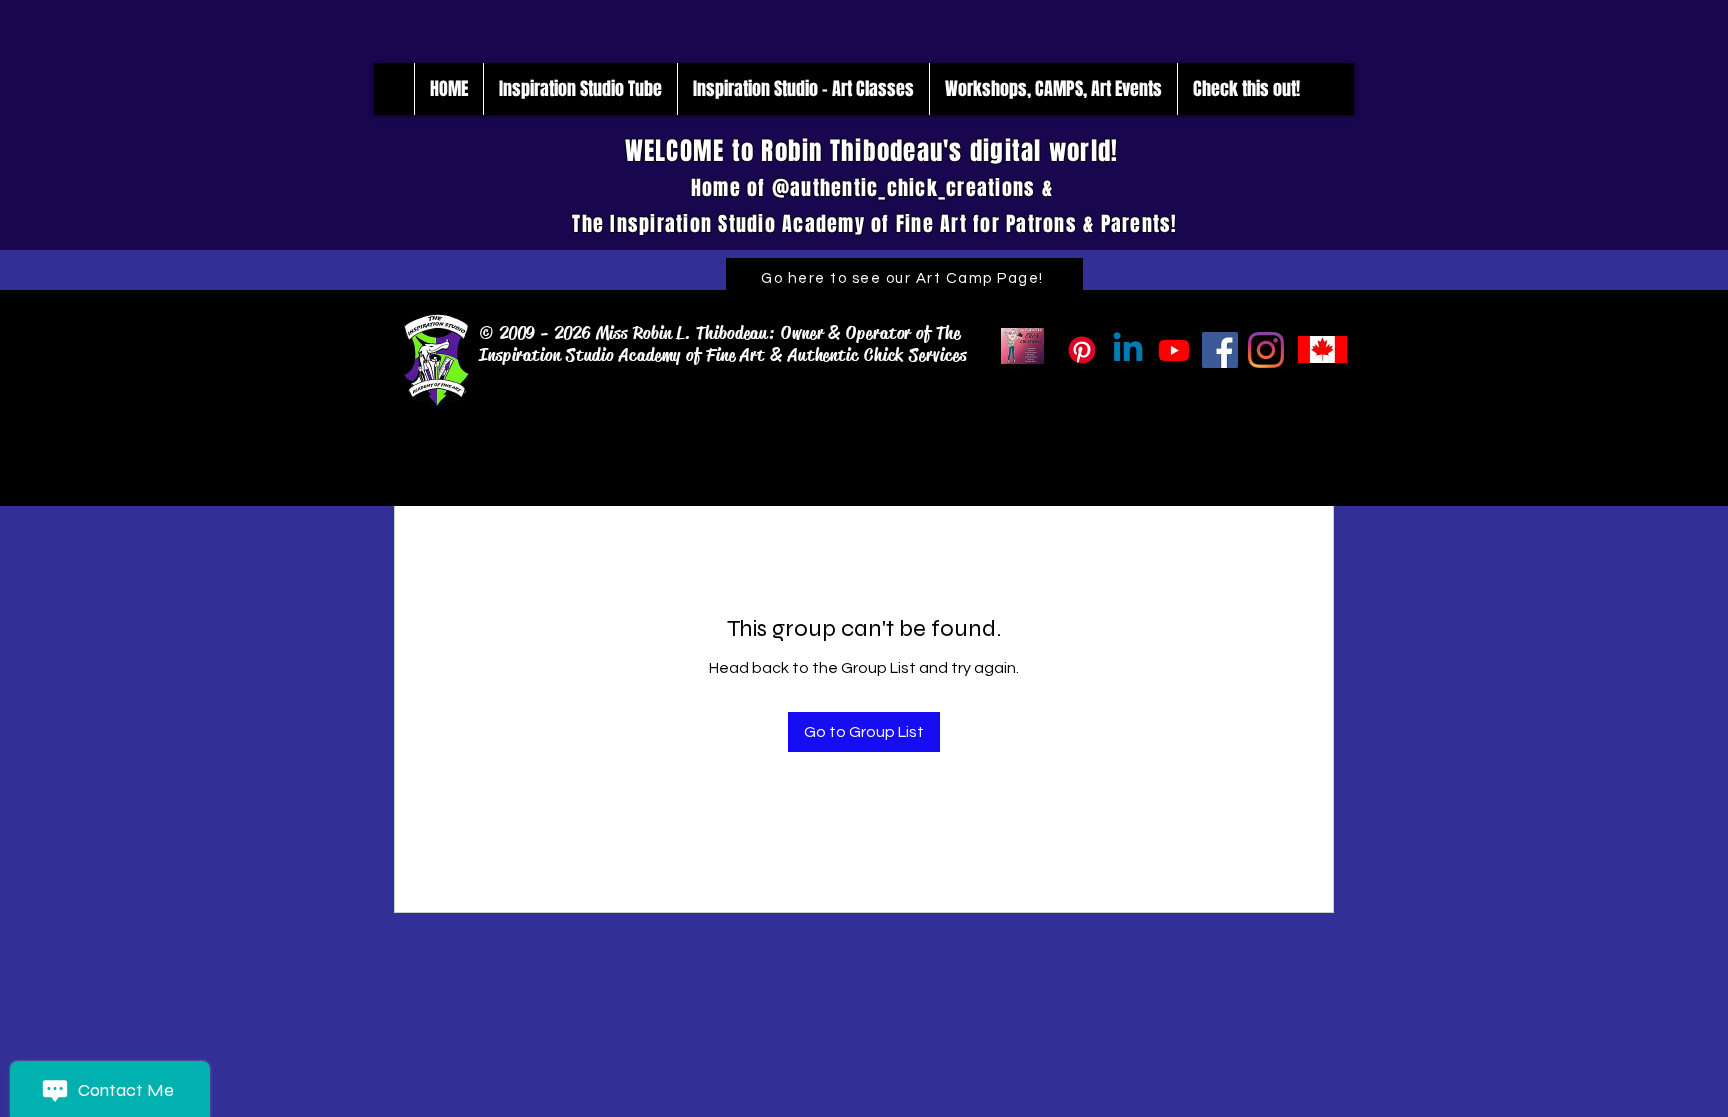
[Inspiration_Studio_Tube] (1174, 350)
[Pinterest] (1082, 350)
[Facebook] (1220, 350)
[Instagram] (1266, 350)
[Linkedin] (1128, 350)
